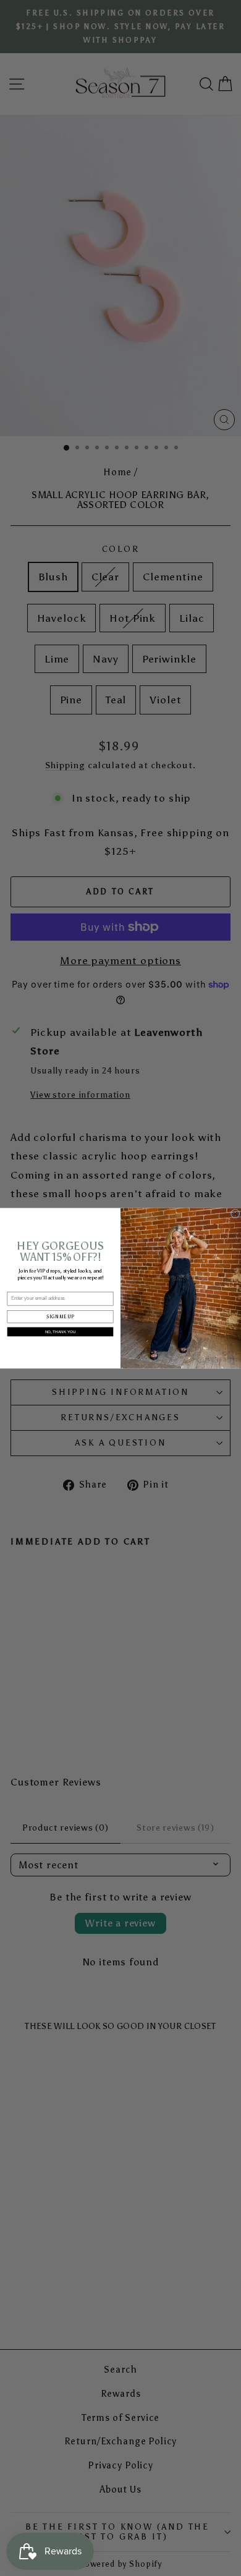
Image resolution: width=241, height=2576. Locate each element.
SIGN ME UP (60, 1316)
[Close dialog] (235, 1213)
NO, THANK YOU (61, 1332)
